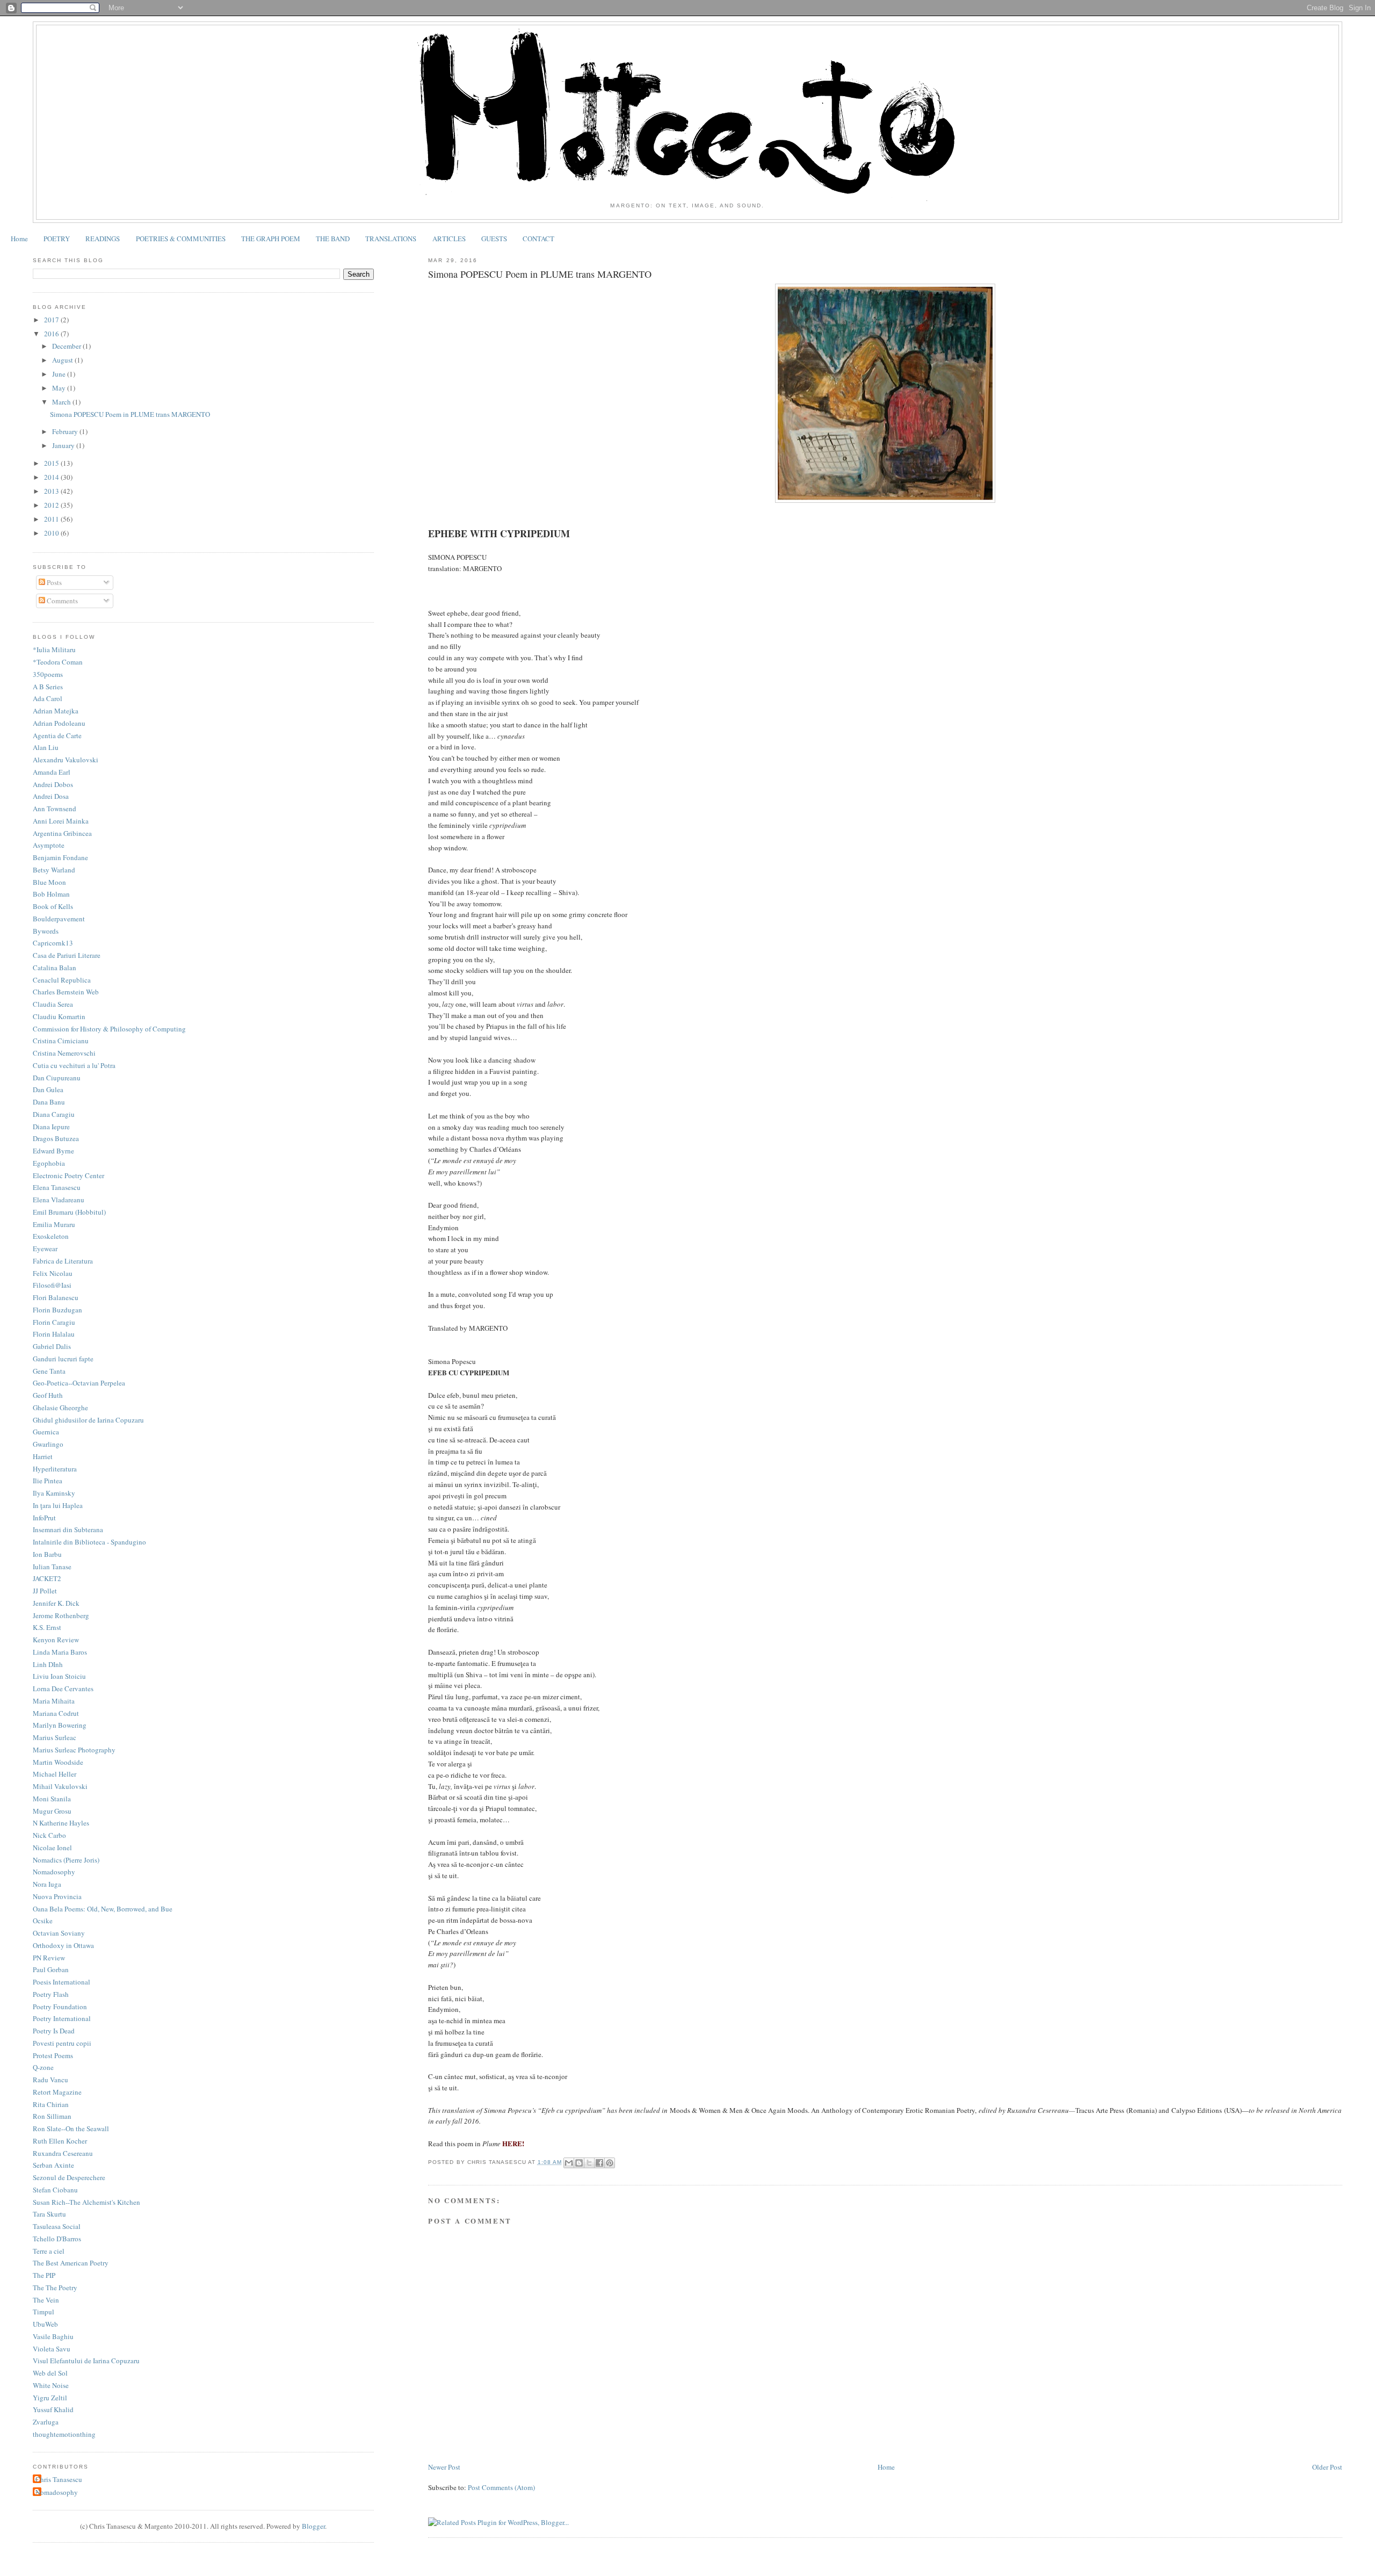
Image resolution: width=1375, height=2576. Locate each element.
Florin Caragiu (54, 1322)
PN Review (49, 1958)
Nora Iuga (47, 1884)
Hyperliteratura (55, 1469)
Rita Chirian (51, 2104)
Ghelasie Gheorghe (60, 1408)
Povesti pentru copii (62, 2043)
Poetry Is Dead (54, 2031)
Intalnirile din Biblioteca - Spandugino (89, 1542)
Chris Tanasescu (59, 2479)
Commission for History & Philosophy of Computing (109, 1029)
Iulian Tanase (52, 1567)
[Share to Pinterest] (610, 2163)
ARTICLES (449, 239)
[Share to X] (589, 2163)
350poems (48, 674)
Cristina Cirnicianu (61, 1041)
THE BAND (333, 239)
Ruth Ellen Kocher (60, 2141)
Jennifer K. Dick (56, 1603)
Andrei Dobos (53, 784)
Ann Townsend (55, 809)
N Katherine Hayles (61, 1823)
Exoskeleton (51, 1236)
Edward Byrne (53, 1151)
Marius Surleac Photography (74, 1750)
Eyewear (45, 1249)
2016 (52, 334)
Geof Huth (48, 1395)
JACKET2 (47, 1578)
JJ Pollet (45, 1591)
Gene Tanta (49, 1371)
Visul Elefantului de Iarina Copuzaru (86, 2361)
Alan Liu (46, 747)
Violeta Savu (52, 2349)
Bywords (46, 931)
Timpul (44, 2312)
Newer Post (444, 2467)
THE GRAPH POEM (271, 239)
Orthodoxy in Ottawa (63, 1945)
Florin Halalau (54, 1334)
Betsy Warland (54, 870)
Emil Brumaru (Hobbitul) (69, 1212)
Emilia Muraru (54, 1224)
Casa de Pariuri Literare (67, 955)
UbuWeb (45, 2324)
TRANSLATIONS (391, 239)
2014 (52, 477)
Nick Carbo (49, 1835)
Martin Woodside (58, 1762)
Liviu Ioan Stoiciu (59, 1676)
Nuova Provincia (57, 1896)
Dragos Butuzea (56, 1138)
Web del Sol (50, 2373)
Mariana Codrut (56, 1713)
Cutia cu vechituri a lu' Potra (74, 1065)
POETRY (57, 239)
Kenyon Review (56, 1640)
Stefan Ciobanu (55, 2190)
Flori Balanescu (56, 1297)
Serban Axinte (53, 2165)
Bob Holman (51, 894)
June (60, 374)
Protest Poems (53, 2055)
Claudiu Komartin (59, 1016)
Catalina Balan (55, 968)
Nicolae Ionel (52, 1848)
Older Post (1327, 2467)
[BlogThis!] (579, 2163)
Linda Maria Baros (60, 1652)
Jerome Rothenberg (61, 1615)
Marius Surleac (55, 1737)
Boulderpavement (59, 919)
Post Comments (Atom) (501, 2487)
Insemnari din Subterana (68, 1529)
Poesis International (61, 1982)
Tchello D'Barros (57, 2239)
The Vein (46, 2300)
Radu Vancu (50, 2080)
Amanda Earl (52, 772)
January (64, 445)
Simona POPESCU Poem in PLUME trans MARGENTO (130, 414)
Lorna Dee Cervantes (63, 1689)
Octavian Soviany (59, 1933)
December (67, 346)
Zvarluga (46, 2422)
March (62, 402)
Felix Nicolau (53, 1273)
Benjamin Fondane (60, 857)
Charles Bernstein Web (66, 992)
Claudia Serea (53, 1004)
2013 (52, 491)
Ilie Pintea (48, 1481)
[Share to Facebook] (599, 2163)
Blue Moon (49, 882)
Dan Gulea (48, 1089)
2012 (52, 505)
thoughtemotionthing (64, 2434)
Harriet (43, 1456)
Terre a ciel (49, 2251)
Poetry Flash (51, 1994)
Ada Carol (48, 698)
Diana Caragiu (54, 1114)
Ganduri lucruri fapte (63, 1359)
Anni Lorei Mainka (61, 821)
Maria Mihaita (54, 1701)
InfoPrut (44, 1518)
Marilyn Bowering (60, 1725)
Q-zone (43, 2067)
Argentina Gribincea (62, 833)
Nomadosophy (54, 1872)
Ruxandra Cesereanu (63, 2153)
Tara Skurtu (49, 2214)
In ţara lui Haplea (58, 1505)
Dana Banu (49, 1102)
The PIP (44, 2275)
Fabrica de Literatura (63, 1261)
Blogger (313, 2526)
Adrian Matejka (56, 711)
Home (19, 239)
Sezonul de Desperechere (69, 2177)
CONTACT (538, 239)
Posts (53, 582)
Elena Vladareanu (59, 1200)
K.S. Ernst (47, 1627)
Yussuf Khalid (53, 2409)
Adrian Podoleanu (59, 723)
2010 (52, 533)
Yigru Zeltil (50, 2398)
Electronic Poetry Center (68, 1175)
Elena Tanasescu (57, 1187)
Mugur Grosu (52, 1811)
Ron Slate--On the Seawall (71, 2128)
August (63, 360)
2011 (52, 519)
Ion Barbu (47, 1554)
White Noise (51, 2385)
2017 (52, 320)
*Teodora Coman (58, 662)
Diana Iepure (51, 1127)
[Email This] (569, 2163)
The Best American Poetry (71, 2263)
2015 (52, 463)
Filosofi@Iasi (52, 1285)
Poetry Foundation (60, 2007)
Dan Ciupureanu (57, 1078)
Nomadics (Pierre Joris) (66, 1860)
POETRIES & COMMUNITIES (181, 239)
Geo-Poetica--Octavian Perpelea (79, 1383)
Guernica (46, 1432)
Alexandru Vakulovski (66, 760)
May (60, 388)
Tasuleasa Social (57, 2226)
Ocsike (43, 1921)
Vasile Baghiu (53, 2336)
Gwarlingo (48, 1444)
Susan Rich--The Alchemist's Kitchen (86, 2202)
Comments (61, 601)
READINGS (103, 239)
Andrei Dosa (51, 796)
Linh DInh (48, 1664)
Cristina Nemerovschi (64, 1053)
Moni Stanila (52, 1799)
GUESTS (494, 239)
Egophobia (49, 1163)
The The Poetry (55, 2288)
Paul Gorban (51, 1969)
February (66, 431)
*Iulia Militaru (54, 650)
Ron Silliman (52, 2116)
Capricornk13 (53, 943)
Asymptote (49, 845)
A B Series (48, 687)
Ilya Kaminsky (54, 1493)
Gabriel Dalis (52, 1346)
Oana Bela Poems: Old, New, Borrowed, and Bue (103, 1909)
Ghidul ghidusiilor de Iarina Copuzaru (88, 1420)
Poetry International (62, 2018)
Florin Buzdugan (57, 1310)
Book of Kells (53, 906)
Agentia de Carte (57, 735)
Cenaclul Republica (62, 980)
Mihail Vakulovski (60, 1786)
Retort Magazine (57, 2092)
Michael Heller (55, 1774)
